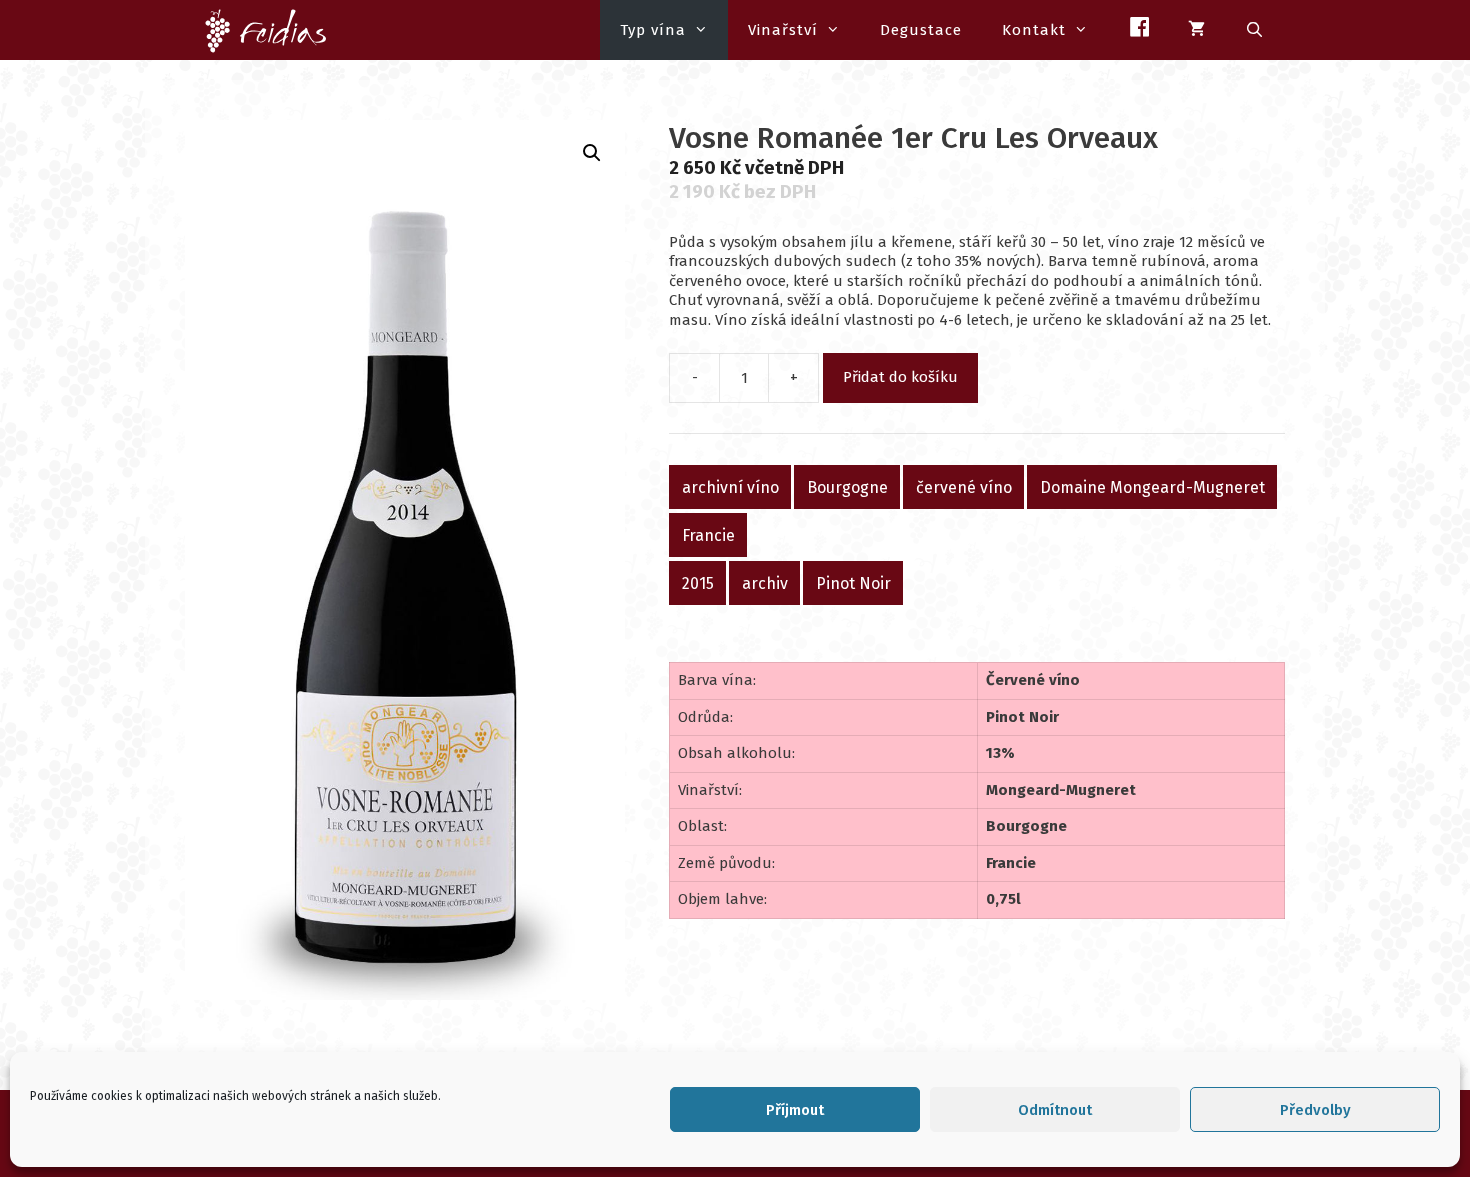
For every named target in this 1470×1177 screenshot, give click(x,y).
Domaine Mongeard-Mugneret (1152, 487)
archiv (765, 583)
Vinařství (783, 30)
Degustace (921, 30)
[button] (592, 153)
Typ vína (653, 30)
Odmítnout (1055, 1110)
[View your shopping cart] (1197, 30)
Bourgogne (847, 487)
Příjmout (795, 1110)
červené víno (964, 487)
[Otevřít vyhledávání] (1255, 30)
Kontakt (1034, 30)
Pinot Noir (853, 583)
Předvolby (1315, 1110)
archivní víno (730, 487)
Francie (708, 535)
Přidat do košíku (900, 377)
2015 (698, 583)
